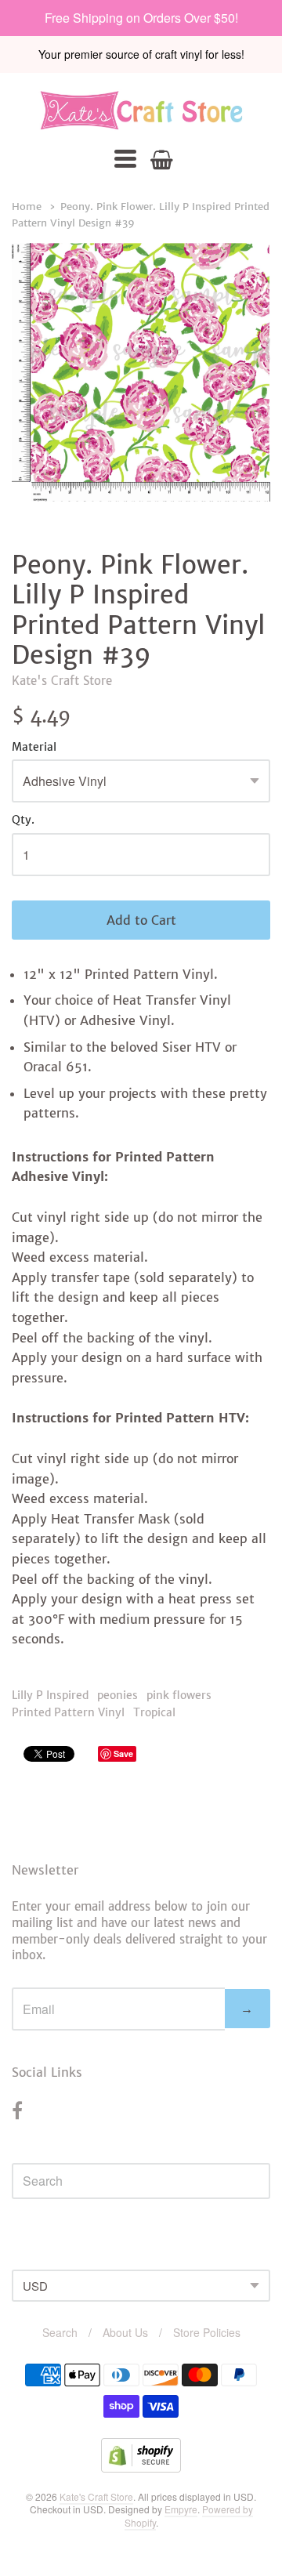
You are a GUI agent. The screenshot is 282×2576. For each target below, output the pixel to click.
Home (27, 207)
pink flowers (179, 1695)
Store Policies (207, 2332)
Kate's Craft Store (62, 681)
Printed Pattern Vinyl (68, 1712)
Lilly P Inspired (50, 1695)
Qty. (23, 821)
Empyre (181, 2509)
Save (123, 1754)
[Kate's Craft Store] (141, 110)
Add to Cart (141, 920)
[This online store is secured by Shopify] (141, 2467)
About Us (125, 2332)
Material (34, 748)
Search (60, 2332)
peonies (117, 1695)
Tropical (154, 1712)
